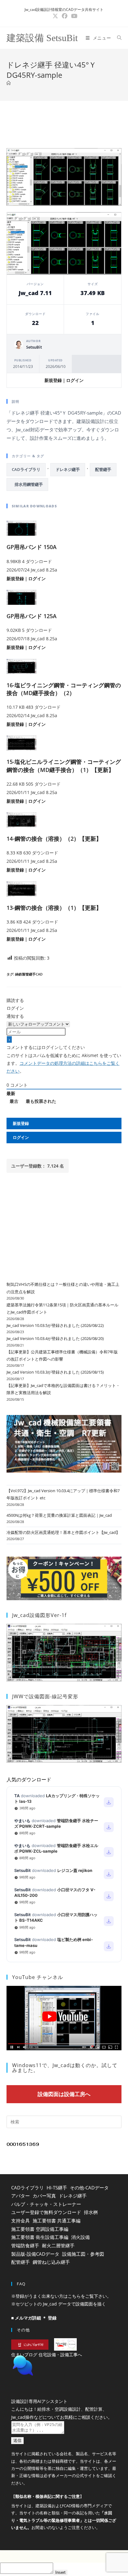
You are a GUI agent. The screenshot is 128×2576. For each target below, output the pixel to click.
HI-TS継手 (57, 2188)
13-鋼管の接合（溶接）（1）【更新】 (54, 908)
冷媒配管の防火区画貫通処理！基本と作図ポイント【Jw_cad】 (63, 1532)
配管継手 (103, 469)
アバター (21, 2196)
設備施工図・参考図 (83, 2254)
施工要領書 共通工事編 (57, 2221)
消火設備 (80, 2237)
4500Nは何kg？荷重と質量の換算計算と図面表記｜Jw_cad (59, 1515)
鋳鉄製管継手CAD (29, 974)
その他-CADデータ (89, 2188)
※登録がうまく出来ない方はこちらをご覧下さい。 (61, 2296)
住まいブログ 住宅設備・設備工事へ (47, 2355)
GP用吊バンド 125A (32, 616)
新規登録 (53, 380)
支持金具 (21, 2221)
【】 (48, 2512)
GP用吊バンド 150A (32, 547)
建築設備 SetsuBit (42, 38)
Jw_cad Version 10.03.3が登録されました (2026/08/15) (55, 1372)
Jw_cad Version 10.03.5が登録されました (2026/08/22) (55, 1325)
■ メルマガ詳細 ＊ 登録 (34, 2318)
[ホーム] (9, 83)
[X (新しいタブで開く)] (55, 16)
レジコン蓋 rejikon (75, 1870)
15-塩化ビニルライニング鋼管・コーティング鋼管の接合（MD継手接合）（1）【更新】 (64, 766)
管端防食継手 (25, 2245)
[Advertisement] (64, 123)
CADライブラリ (26, 469)
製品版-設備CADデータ (35, 2254)
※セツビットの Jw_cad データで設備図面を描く (59, 2304)
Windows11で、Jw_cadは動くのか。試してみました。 (65, 2068)
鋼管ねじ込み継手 (51, 2262)
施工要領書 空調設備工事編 (40, 2229)
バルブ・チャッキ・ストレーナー (46, 2204)
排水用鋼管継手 (27, 484)
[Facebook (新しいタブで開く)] (65, 16)
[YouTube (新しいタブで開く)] (73, 16)
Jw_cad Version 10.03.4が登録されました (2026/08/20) (55, 1338)
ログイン (75, 380)
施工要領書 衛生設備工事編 (40, 2237)
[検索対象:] (117, 38)
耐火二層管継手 (58, 2245)
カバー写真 (44, 2196)
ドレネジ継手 (68, 469)
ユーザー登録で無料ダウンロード (46, 2212)
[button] (64, 2381)
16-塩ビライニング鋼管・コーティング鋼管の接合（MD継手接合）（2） (64, 689)
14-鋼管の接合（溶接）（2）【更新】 (54, 839)
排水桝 (91, 2212)
